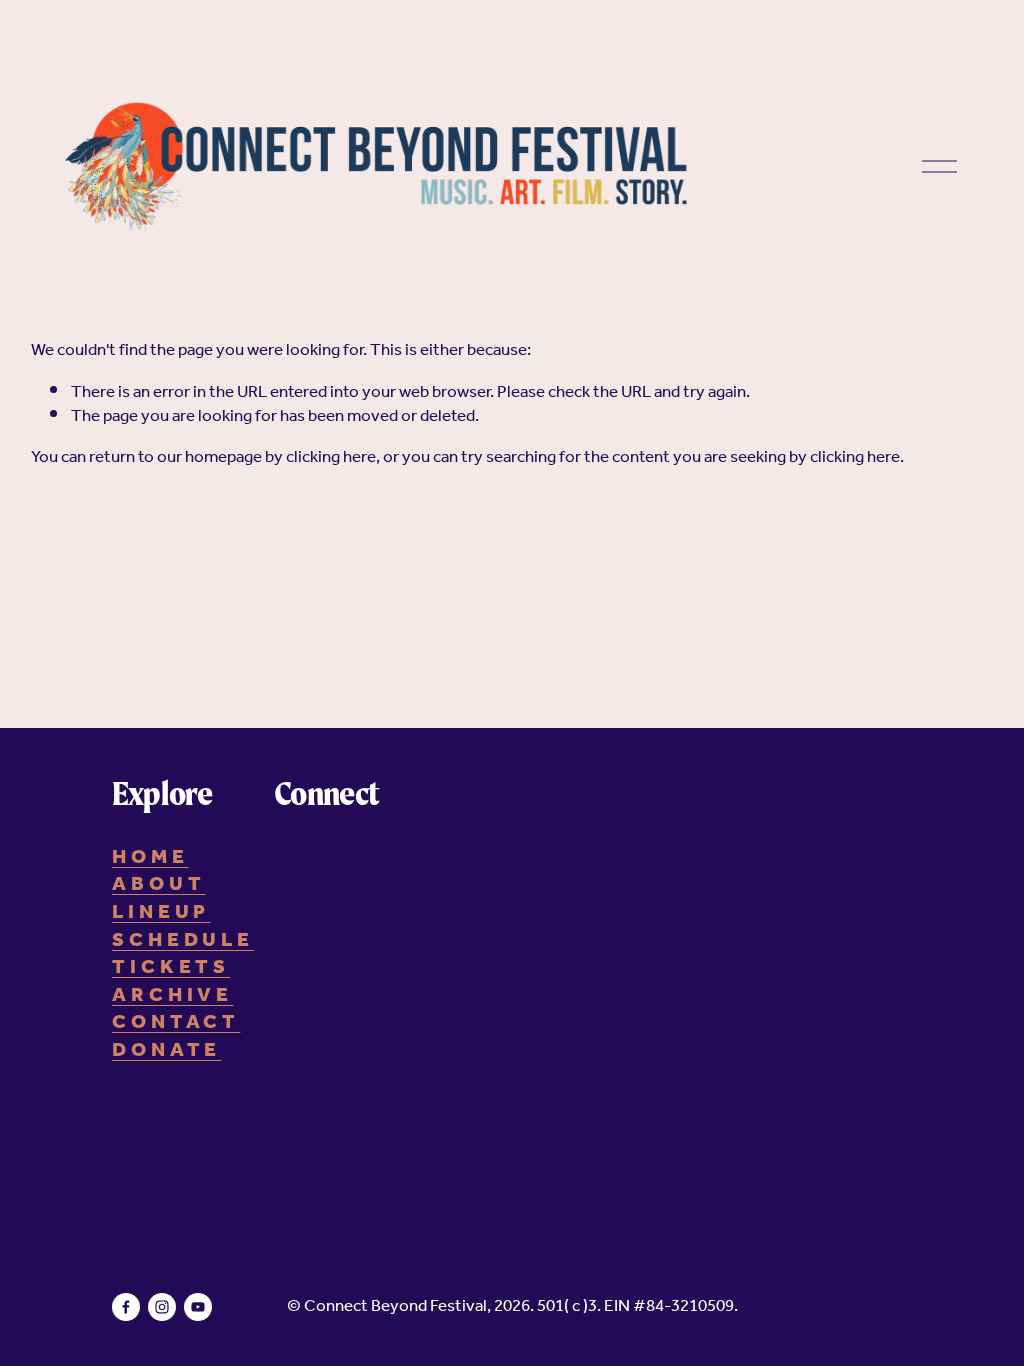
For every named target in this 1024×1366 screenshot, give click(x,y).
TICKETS (171, 969)
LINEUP (161, 914)
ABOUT (159, 886)
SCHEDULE (183, 942)
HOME (150, 859)
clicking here (331, 457)
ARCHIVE (172, 997)
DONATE (167, 1052)
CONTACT (176, 1024)
